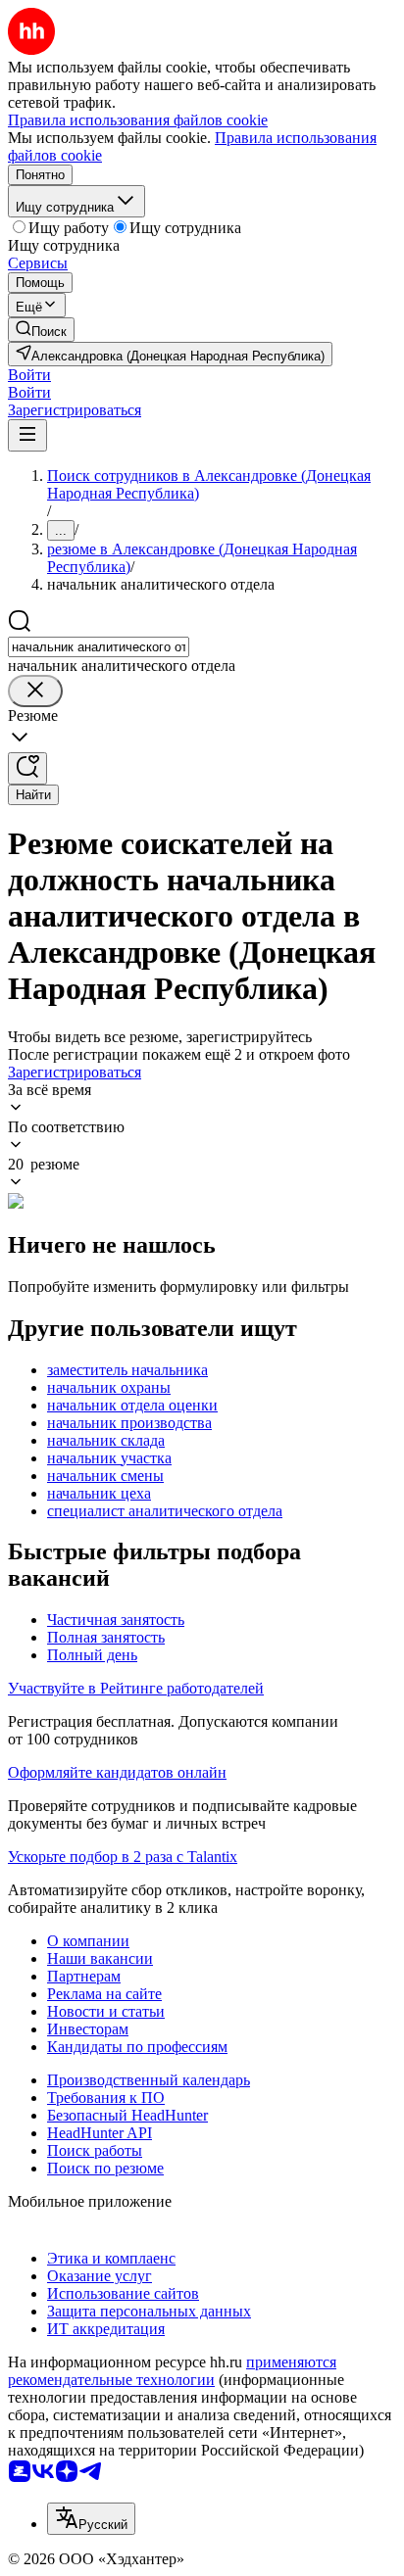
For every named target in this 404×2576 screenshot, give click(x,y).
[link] (41, 330)
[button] (29, 375)
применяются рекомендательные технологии (172, 2371)
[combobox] (99, 647)
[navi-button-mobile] (27, 435)
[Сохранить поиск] (27, 768)
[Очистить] (35, 691)
